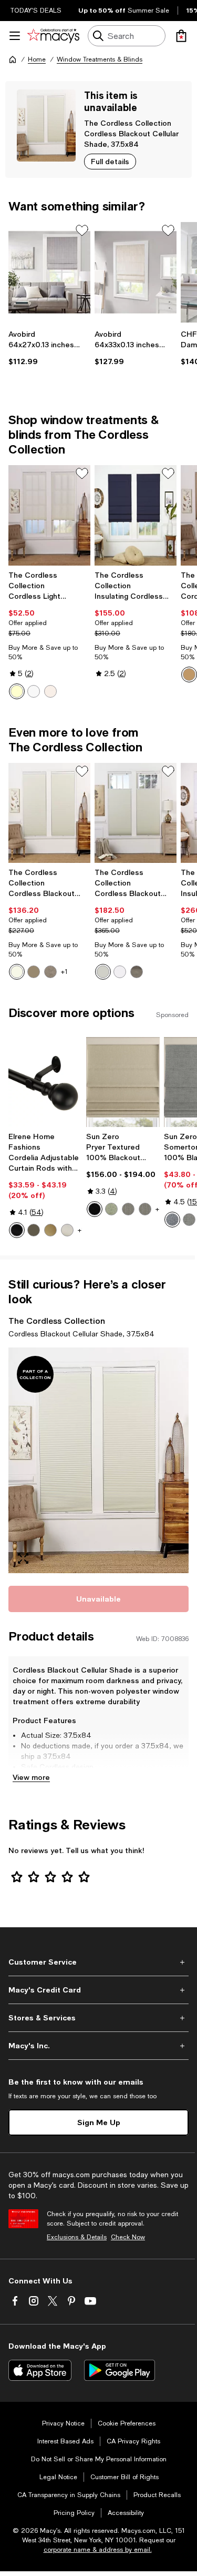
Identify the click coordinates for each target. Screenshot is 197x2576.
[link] (49, 348)
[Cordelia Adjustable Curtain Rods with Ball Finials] (45, 1082)
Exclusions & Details (77, 2237)
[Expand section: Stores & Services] (98, 2018)
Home (37, 59)
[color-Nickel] (67, 1230)
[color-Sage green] (111, 1209)
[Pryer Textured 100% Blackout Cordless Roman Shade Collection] (123, 1082)
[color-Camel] (189, 675)
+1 (64, 972)
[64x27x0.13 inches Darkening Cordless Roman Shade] (49, 272)
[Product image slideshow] (98, 1460)
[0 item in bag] (181, 36)
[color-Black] (17, 1230)
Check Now (128, 2237)
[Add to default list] (82, 230)
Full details (110, 161)
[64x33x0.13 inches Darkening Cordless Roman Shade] (136, 272)
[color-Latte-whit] (34, 972)
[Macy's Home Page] (53, 36)
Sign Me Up (99, 2122)
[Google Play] (120, 2370)
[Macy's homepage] (13, 59)
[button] (98, 1460)
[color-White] (34, 691)
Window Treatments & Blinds (100, 59)
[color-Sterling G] (137, 972)
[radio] (17, 691)
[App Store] (40, 2370)
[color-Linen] (50, 691)
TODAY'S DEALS (36, 11)
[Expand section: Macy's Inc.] (98, 2046)
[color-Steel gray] (145, 1209)
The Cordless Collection (128, 123)
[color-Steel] (128, 1209)
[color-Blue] (172, 1220)
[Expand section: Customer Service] (98, 1962)
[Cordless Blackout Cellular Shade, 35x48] (49, 813)
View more (31, 1777)
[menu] (15, 36)
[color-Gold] (50, 1230)
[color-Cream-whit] (17, 972)
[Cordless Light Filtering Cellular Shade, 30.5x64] (49, 515)
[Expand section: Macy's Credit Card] (98, 1990)
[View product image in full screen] (23, 1558)
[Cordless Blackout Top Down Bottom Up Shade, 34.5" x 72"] (136, 813)
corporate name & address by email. (98, 2550)
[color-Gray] (189, 1220)
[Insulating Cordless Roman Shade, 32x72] (136, 515)
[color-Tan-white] (50, 972)
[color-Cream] (17, 691)
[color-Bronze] (34, 1230)
